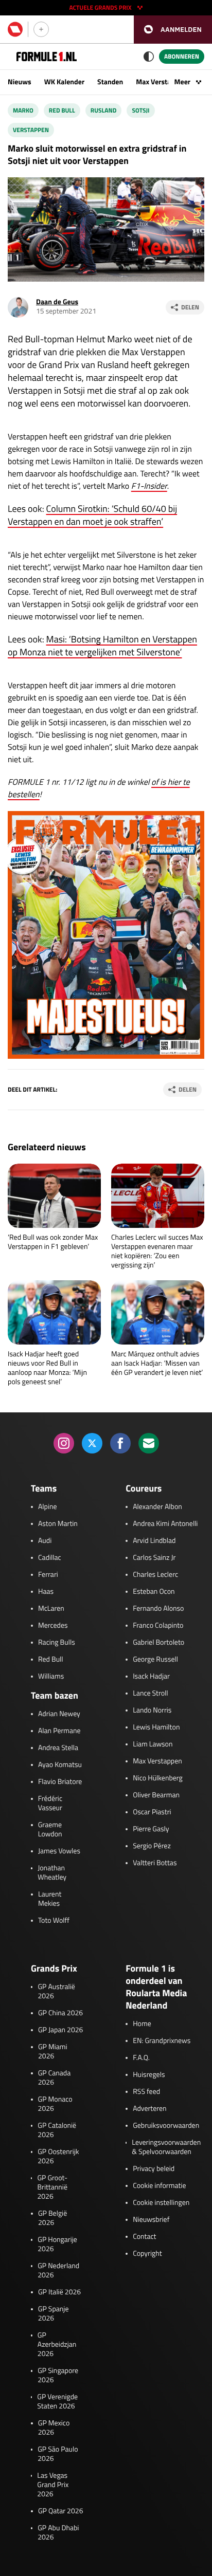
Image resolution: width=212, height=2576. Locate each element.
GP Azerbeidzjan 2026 (57, 2345)
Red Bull (62, 110)
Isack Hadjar (151, 1677)
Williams (51, 1677)
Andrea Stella (58, 1748)
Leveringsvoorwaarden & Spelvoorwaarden (166, 2147)
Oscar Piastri (152, 1812)
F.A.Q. (141, 2058)
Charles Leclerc (155, 1575)
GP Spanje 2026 (54, 2314)
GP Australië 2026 (56, 1992)
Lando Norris (152, 1710)
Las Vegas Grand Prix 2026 (53, 2485)
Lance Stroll (150, 1694)
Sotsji (140, 110)
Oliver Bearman (156, 1795)
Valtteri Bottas (155, 1863)
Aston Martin (58, 1524)
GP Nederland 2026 (58, 2271)
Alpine (48, 1507)
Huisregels (149, 2075)
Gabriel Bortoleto (158, 1643)
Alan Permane (59, 1731)
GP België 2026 (52, 2218)
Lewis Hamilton (156, 1727)
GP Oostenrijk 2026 (58, 2157)
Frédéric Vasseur (50, 1804)
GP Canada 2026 (55, 2078)
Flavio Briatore (60, 1782)
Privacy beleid (154, 2169)
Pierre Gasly (151, 1829)
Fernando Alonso (158, 1609)
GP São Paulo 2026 (58, 2454)
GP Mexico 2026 (54, 2428)
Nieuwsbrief (151, 2220)
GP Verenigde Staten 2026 (57, 2402)
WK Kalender (64, 82)
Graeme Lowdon (50, 1830)
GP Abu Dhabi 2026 (58, 2533)
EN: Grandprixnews (162, 2041)
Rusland (104, 110)
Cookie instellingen (161, 2203)
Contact (144, 2237)
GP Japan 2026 (60, 2030)
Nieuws (20, 82)
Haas (46, 1592)
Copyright (147, 2254)
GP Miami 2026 (53, 2052)
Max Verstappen (161, 82)
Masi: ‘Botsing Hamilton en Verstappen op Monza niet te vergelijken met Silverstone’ (102, 646)
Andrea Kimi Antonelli (165, 1524)
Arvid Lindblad (154, 1541)
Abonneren (182, 56)
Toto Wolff (54, 1921)
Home (142, 2024)
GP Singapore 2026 (58, 2376)
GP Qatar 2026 (60, 2511)
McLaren (51, 1609)
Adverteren (149, 2109)
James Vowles (59, 1851)
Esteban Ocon (154, 1592)
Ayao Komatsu (60, 1765)
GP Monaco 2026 (55, 2104)
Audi (45, 1541)
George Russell (155, 1660)
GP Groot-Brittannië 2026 (52, 2187)
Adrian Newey (59, 1714)
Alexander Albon (157, 1507)
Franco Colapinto (158, 1626)
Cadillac (50, 1558)
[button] (173, 30)
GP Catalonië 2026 (57, 2130)
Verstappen (31, 130)
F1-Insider (149, 486)
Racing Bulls (57, 1643)
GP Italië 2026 (59, 2292)
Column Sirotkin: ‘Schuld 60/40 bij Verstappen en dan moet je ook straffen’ (92, 515)
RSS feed (146, 2092)
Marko (23, 110)
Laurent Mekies (50, 1899)
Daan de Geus (57, 302)
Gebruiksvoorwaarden (166, 2126)
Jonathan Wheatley (52, 1873)
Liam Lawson (153, 1744)
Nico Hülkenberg (158, 1778)
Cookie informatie (159, 2186)
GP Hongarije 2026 (57, 2244)
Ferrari (48, 1575)
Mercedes (53, 1626)
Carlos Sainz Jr (154, 1558)
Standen (110, 82)
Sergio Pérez (152, 1846)
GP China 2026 (60, 2013)
